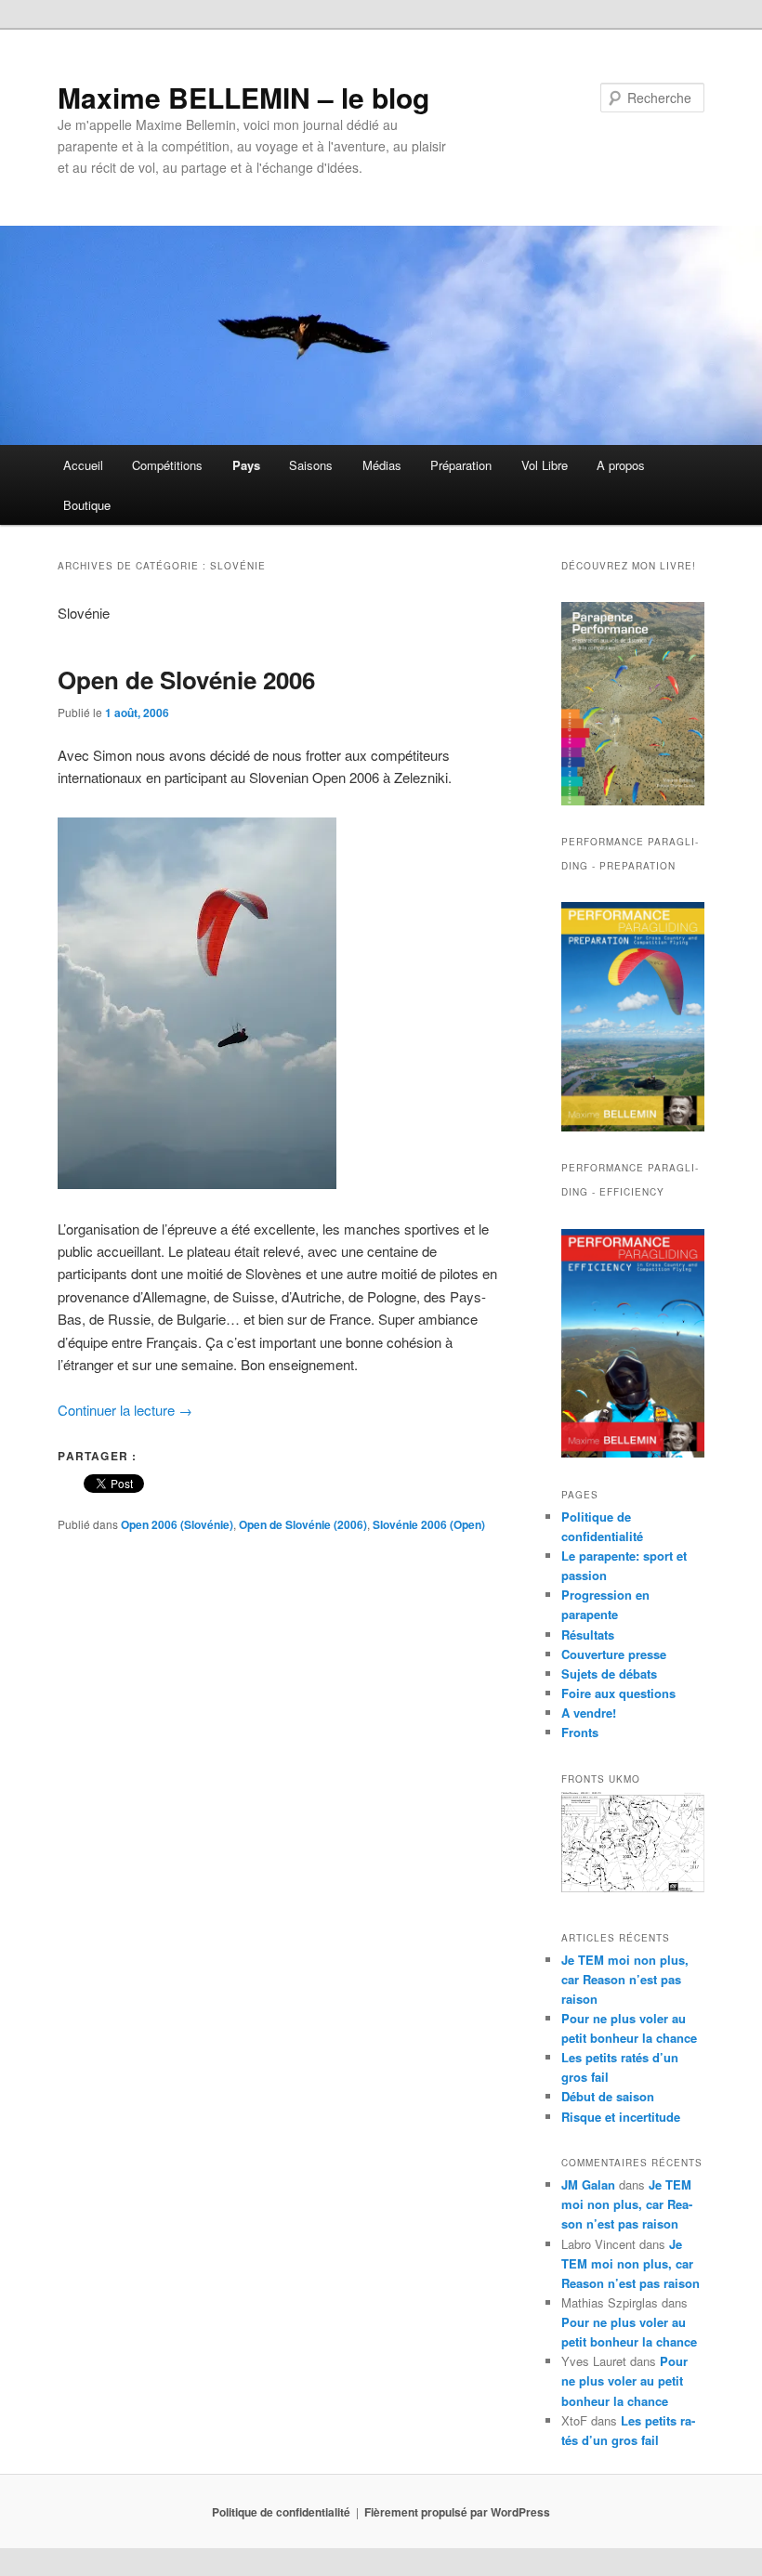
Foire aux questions (618, 1693)
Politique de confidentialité (281, 2512)
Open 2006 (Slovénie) (177, 1524)
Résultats (588, 1635)
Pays (246, 465)
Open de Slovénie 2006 (186, 680)
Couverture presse (614, 1654)
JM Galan (588, 2184)
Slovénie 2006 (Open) (429, 1524)
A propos (621, 465)
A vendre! (589, 1713)
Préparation (461, 465)
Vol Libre (545, 465)
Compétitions (167, 465)
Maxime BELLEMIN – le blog (243, 97)
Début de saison (608, 2096)
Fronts (580, 1732)
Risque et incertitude (621, 2117)
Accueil (83, 465)
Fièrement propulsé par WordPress (457, 2512)
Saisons (311, 465)
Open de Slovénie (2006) (303, 1524)
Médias (382, 465)
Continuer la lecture (125, 1410)
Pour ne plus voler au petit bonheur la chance (624, 2380)
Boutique (87, 505)
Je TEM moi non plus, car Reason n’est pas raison (625, 1979)
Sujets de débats (609, 1674)
